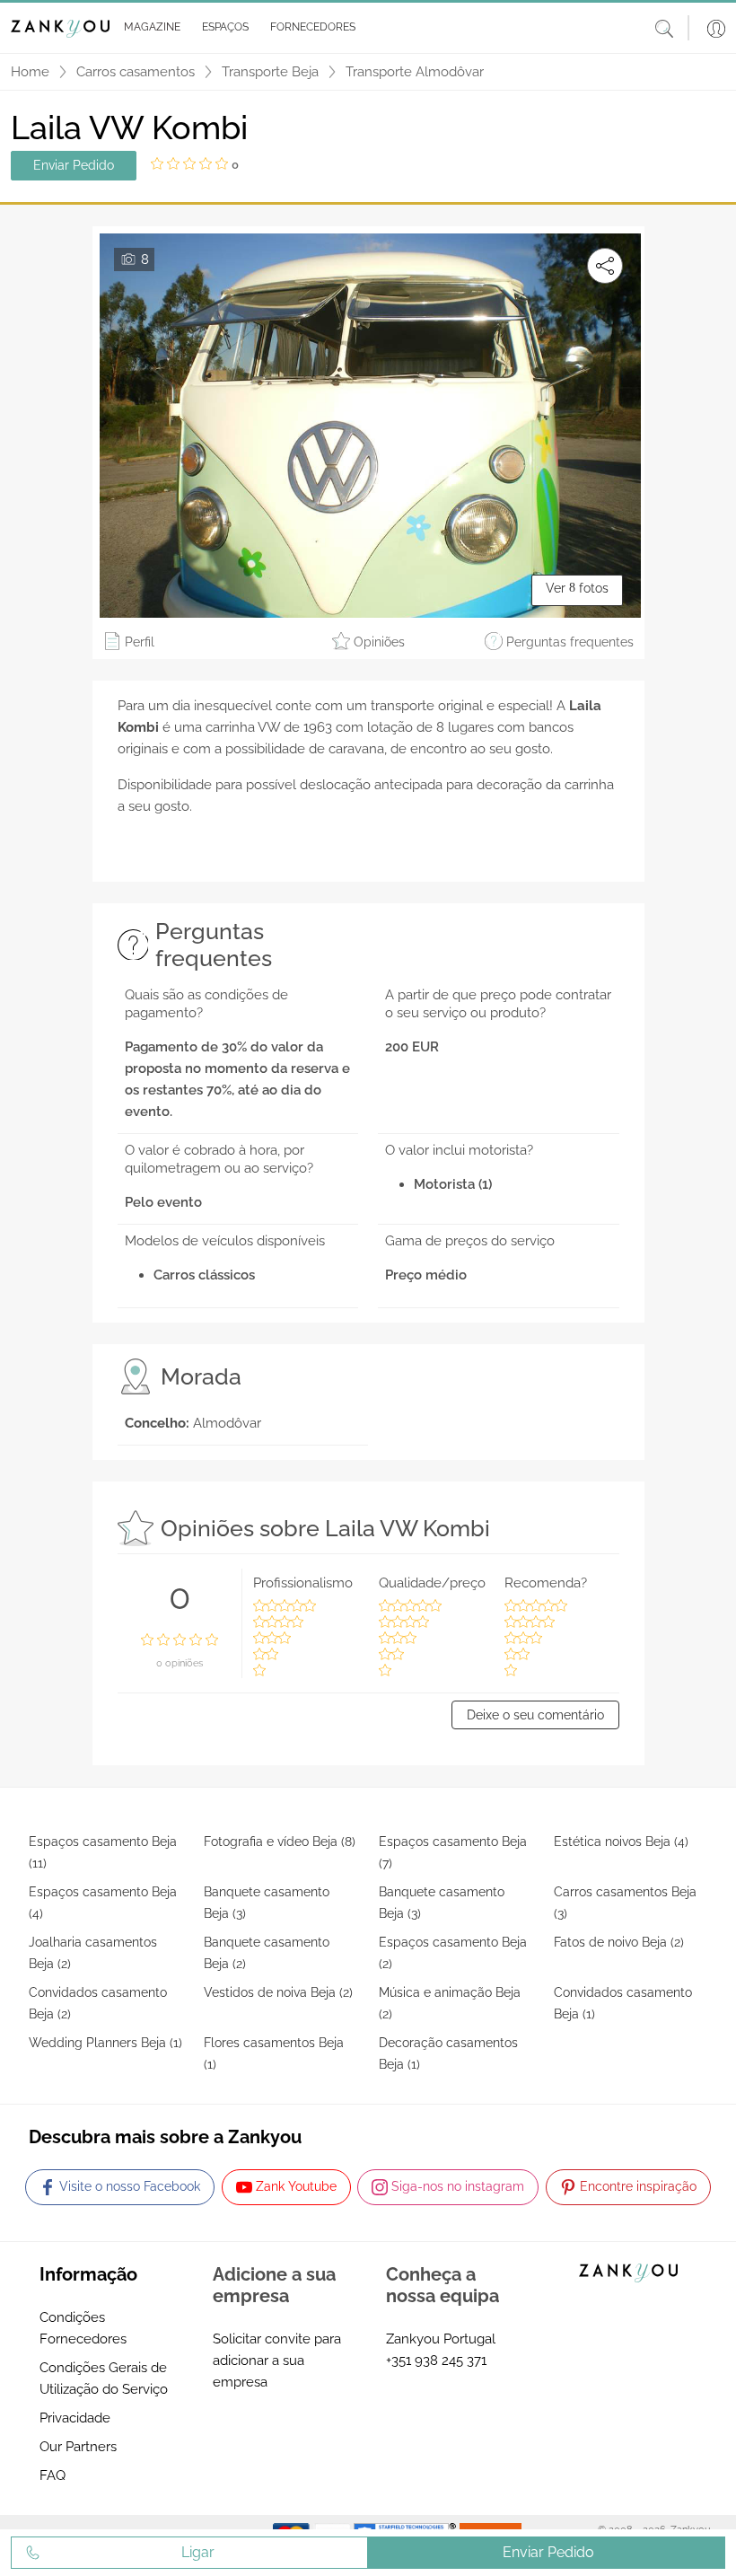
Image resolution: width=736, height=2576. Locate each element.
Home (30, 72)
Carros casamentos (136, 72)
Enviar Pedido (74, 165)
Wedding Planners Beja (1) (105, 2043)
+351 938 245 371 (436, 2361)
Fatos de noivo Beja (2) (619, 1942)
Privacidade (75, 2418)
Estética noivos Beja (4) (621, 1842)
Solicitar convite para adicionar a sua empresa (277, 2361)
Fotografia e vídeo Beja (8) (280, 1842)
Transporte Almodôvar (415, 72)
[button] (149, 28)
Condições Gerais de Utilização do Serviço (104, 2378)
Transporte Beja (270, 72)
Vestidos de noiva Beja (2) (278, 1992)
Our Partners (78, 2447)
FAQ (53, 2475)
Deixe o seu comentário (535, 1715)
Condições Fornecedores (83, 2328)
